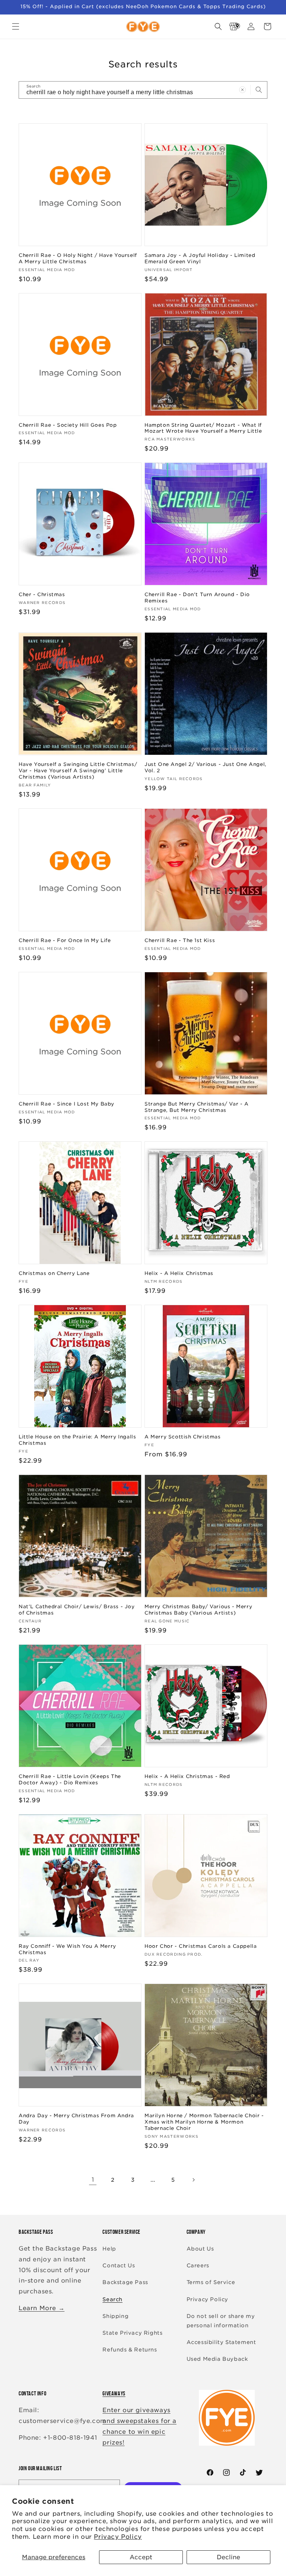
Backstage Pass (125, 2282)
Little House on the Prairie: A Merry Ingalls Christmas (77, 1440)
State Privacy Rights (132, 2333)
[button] (16, 26)
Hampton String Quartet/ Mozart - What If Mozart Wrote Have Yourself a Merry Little (203, 428)
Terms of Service (211, 2282)
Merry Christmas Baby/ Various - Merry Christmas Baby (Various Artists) (198, 1610)
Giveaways (114, 2393)
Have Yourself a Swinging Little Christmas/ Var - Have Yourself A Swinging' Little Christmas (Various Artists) (78, 771)
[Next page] (193, 2180)
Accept (141, 2557)
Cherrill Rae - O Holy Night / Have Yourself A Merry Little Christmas (78, 258)
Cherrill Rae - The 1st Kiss (180, 940)
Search (112, 2299)
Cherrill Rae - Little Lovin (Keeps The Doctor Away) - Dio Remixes (70, 1780)
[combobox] (143, 90)
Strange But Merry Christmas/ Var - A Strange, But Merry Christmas (197, 1107)
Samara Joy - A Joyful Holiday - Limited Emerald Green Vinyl (200, 258)
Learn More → (42, 2308)
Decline (228, 2557)
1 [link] (93, 2180)
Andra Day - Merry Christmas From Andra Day (76, 2119)
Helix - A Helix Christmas (179, 1273)
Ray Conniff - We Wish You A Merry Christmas (67, 1949)
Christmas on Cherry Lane (54, 1273)
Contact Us (119, 2265)
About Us (200, 2249)
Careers (198, 2265)
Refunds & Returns (130, 2350)
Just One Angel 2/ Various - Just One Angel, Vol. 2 (206, 767)
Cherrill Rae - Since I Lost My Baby (66, 1104)
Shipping (115, 2316)
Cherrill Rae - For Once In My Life (65, 940)
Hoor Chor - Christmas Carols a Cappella (201, 1946)
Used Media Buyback (217, 2359)
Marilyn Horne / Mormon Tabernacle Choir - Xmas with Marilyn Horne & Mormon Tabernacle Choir (204, 2122)
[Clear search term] (242, 90)
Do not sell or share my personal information (221, 2321)
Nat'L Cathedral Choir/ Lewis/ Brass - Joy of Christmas (77, 1610)
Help (109, 2249)
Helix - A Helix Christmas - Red (187, 1776)
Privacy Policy (118, 2537)
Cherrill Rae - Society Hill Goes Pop (68, 425)
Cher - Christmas (42, 594)
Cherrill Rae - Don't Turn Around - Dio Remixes (197, 598)
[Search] (259, 90)
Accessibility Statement (221, 2342)
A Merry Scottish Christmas (183, 1437)
